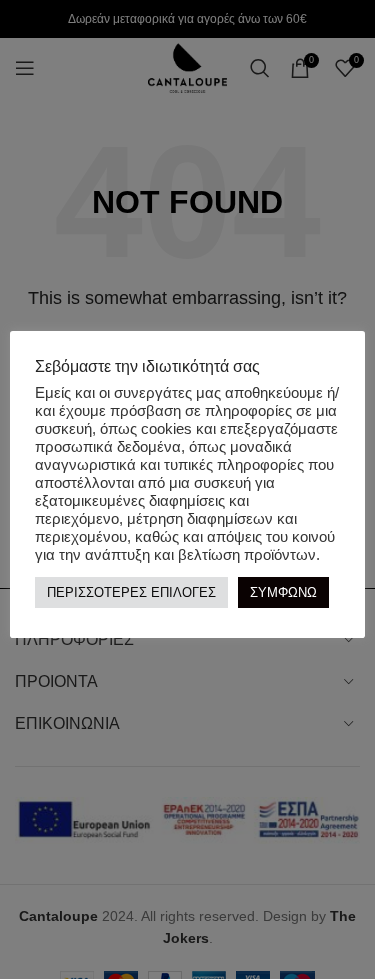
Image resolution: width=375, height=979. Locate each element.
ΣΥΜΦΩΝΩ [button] (283, 592)
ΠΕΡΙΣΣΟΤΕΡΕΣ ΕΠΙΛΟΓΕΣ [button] (131, 592)
